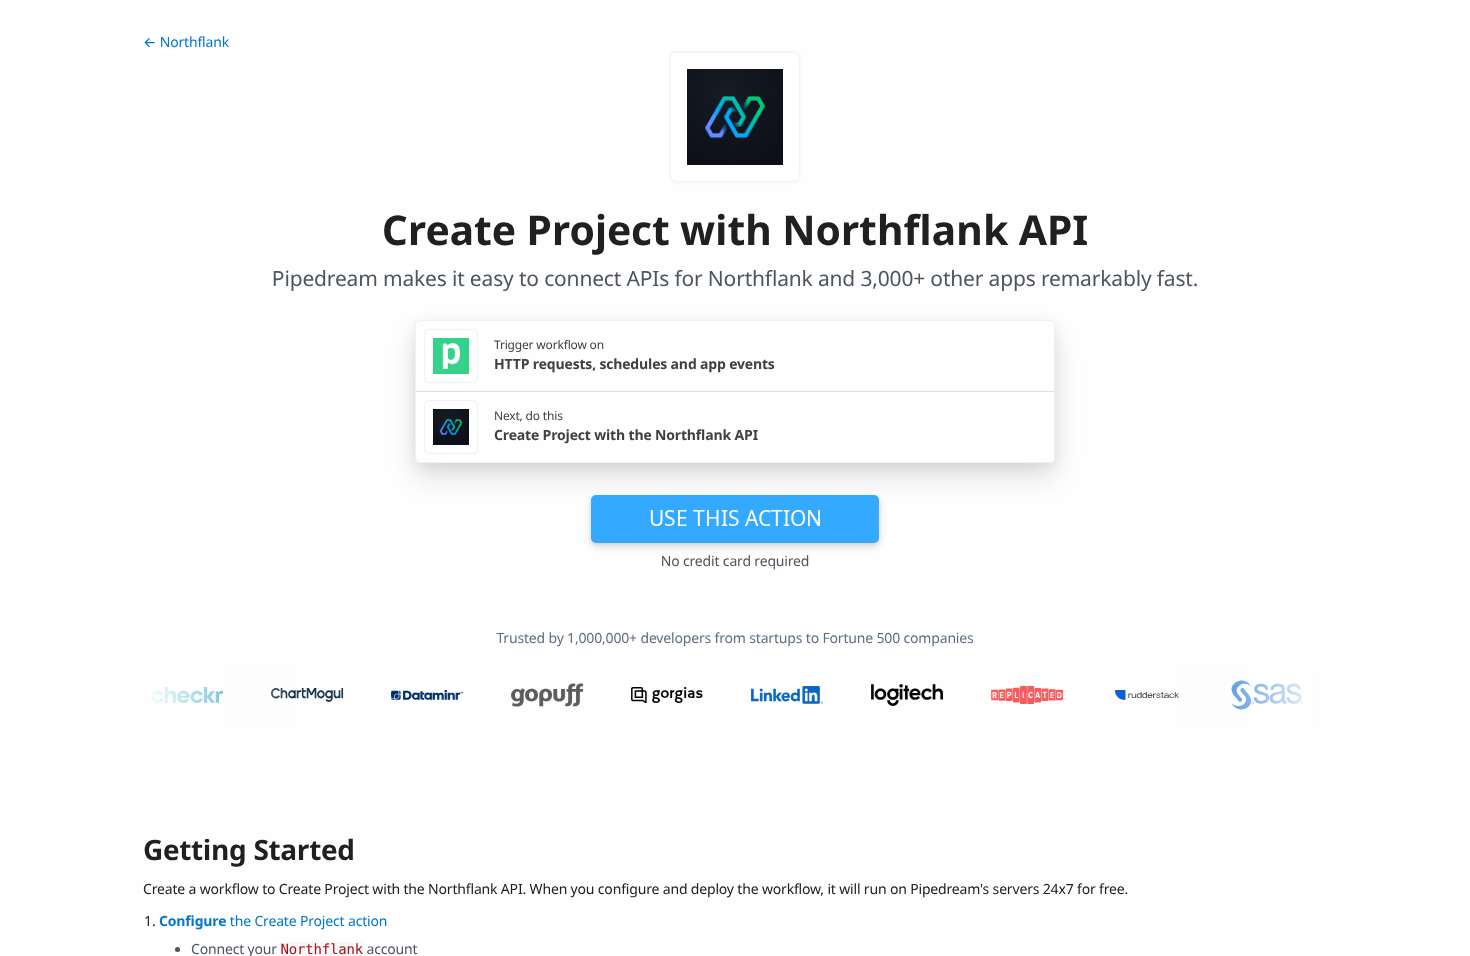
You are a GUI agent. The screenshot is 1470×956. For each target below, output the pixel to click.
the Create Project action (273, 921)
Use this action (735, 518)
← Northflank (186, 42)
